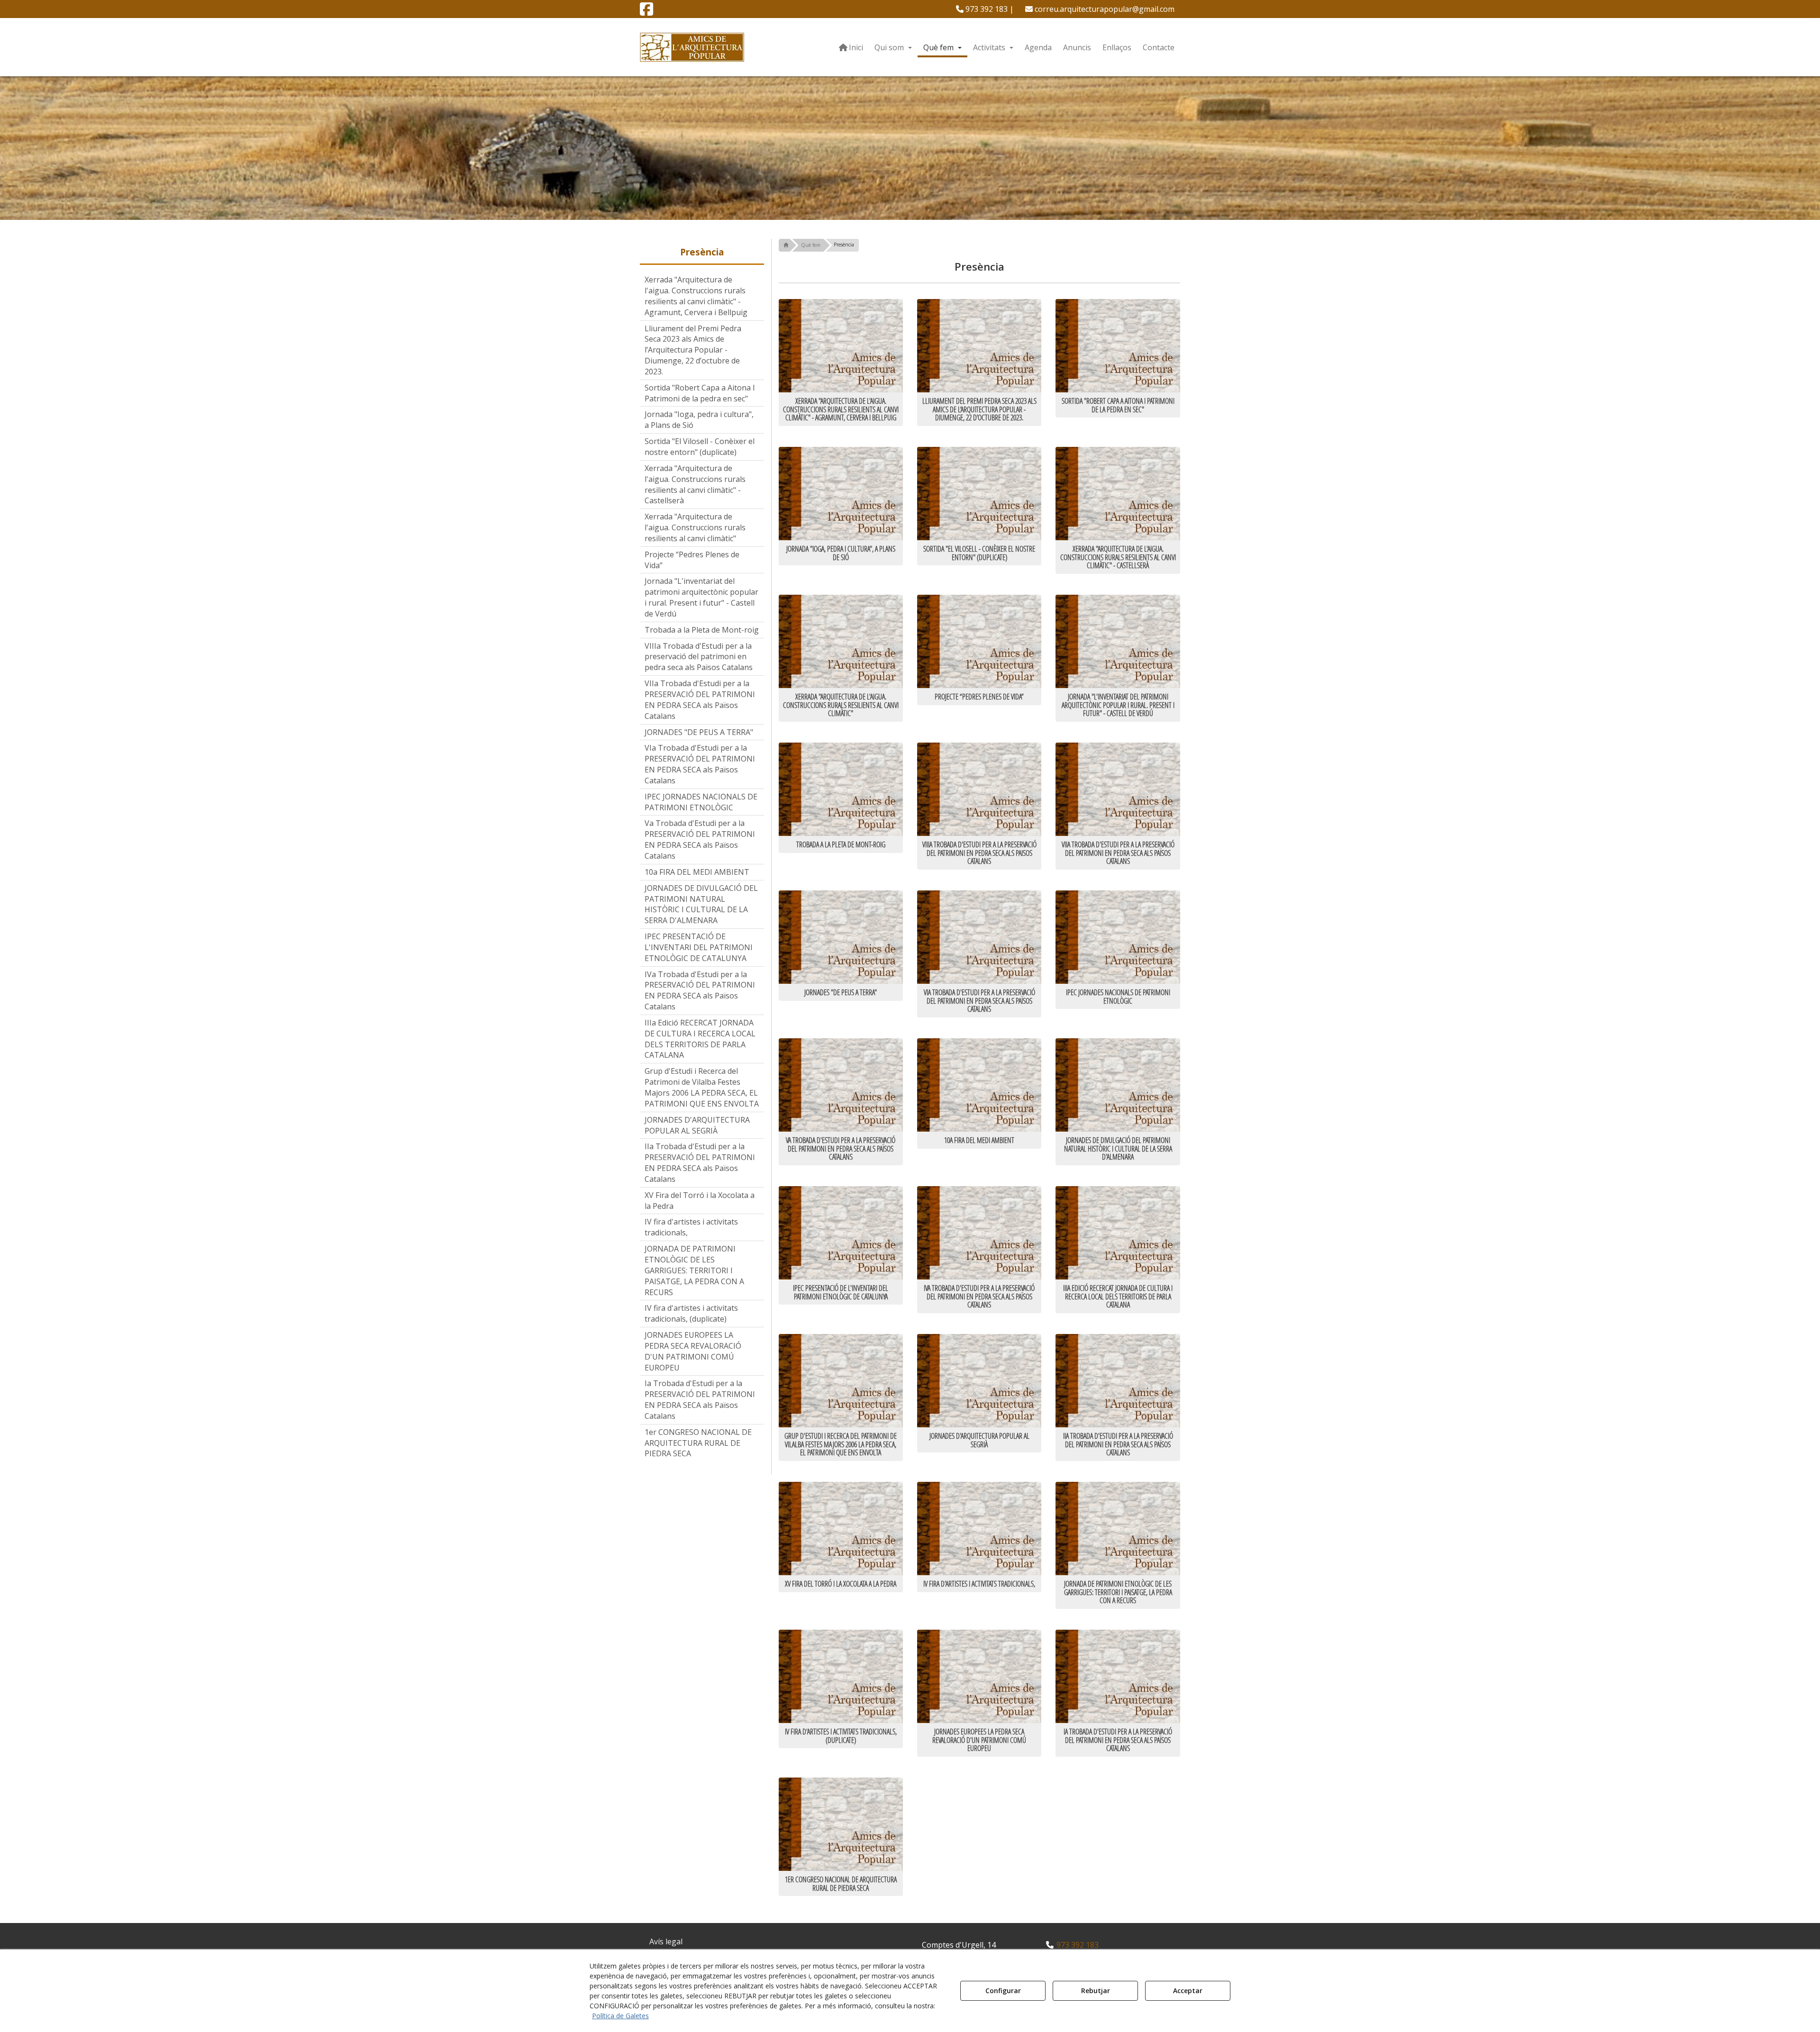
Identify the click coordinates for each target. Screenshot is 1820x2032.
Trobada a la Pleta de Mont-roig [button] (702, 630)
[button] (646, 12)
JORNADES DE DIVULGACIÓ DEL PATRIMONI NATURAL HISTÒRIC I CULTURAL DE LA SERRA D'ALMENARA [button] (701, 904)
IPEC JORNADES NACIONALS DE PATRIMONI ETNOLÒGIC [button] (701, 802)
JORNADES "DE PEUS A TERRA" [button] (699, 732)
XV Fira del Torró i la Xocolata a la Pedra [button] (700, 1201)
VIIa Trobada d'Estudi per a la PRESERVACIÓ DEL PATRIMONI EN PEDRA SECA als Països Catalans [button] (700, 700)
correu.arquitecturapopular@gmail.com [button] (1104, 9)
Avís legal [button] (666, 1941)
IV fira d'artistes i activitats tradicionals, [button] (691, 1227)
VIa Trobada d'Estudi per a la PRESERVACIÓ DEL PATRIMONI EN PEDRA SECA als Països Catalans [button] (700, 764)
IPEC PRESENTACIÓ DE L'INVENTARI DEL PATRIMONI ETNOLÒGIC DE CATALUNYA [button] (699, 947)
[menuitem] (985, 9)
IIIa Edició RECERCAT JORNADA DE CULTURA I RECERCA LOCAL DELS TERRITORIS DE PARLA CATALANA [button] (700, 1039)
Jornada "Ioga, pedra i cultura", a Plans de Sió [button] (699, 420)
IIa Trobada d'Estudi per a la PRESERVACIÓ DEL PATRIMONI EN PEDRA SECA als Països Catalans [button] (700, 1163)
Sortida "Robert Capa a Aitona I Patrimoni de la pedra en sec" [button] (700, 393)
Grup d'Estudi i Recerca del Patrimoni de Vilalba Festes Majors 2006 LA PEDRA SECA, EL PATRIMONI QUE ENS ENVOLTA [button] (702, 1087)
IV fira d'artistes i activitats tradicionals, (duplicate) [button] (691, 1313)
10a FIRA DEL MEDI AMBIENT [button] (697, 872)
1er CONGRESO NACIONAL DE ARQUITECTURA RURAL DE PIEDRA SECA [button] (698, 1443)
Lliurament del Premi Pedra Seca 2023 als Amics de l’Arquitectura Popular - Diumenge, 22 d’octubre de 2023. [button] (693, 350)
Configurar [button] (1003, 1991)
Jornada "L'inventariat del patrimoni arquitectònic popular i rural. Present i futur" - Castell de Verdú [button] (701, 597)
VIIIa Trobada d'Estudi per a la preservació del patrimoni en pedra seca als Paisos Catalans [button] (699, 657)
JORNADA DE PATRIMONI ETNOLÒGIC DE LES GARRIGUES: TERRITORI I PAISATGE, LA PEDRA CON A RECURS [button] (694, 1270)
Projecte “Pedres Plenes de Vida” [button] (692, 560)
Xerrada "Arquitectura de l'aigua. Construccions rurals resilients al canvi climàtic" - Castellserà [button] (695, 485)
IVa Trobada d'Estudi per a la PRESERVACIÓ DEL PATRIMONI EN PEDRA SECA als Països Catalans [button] (700, 991)
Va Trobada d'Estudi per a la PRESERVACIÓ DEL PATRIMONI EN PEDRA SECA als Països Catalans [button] (700, 839)
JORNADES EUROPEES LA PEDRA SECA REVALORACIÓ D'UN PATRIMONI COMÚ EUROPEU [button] (693, 1351)
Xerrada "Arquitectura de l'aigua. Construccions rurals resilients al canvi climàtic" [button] (695, 527)
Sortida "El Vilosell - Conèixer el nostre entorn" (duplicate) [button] (700, 447)
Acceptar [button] (1188, 1991)
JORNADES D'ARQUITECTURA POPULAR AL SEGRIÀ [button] (697, 1125)
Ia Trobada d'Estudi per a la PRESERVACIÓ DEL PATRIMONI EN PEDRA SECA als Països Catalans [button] (700, 1400)
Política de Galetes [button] (620, 2016)
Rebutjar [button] (1096, 1991)
